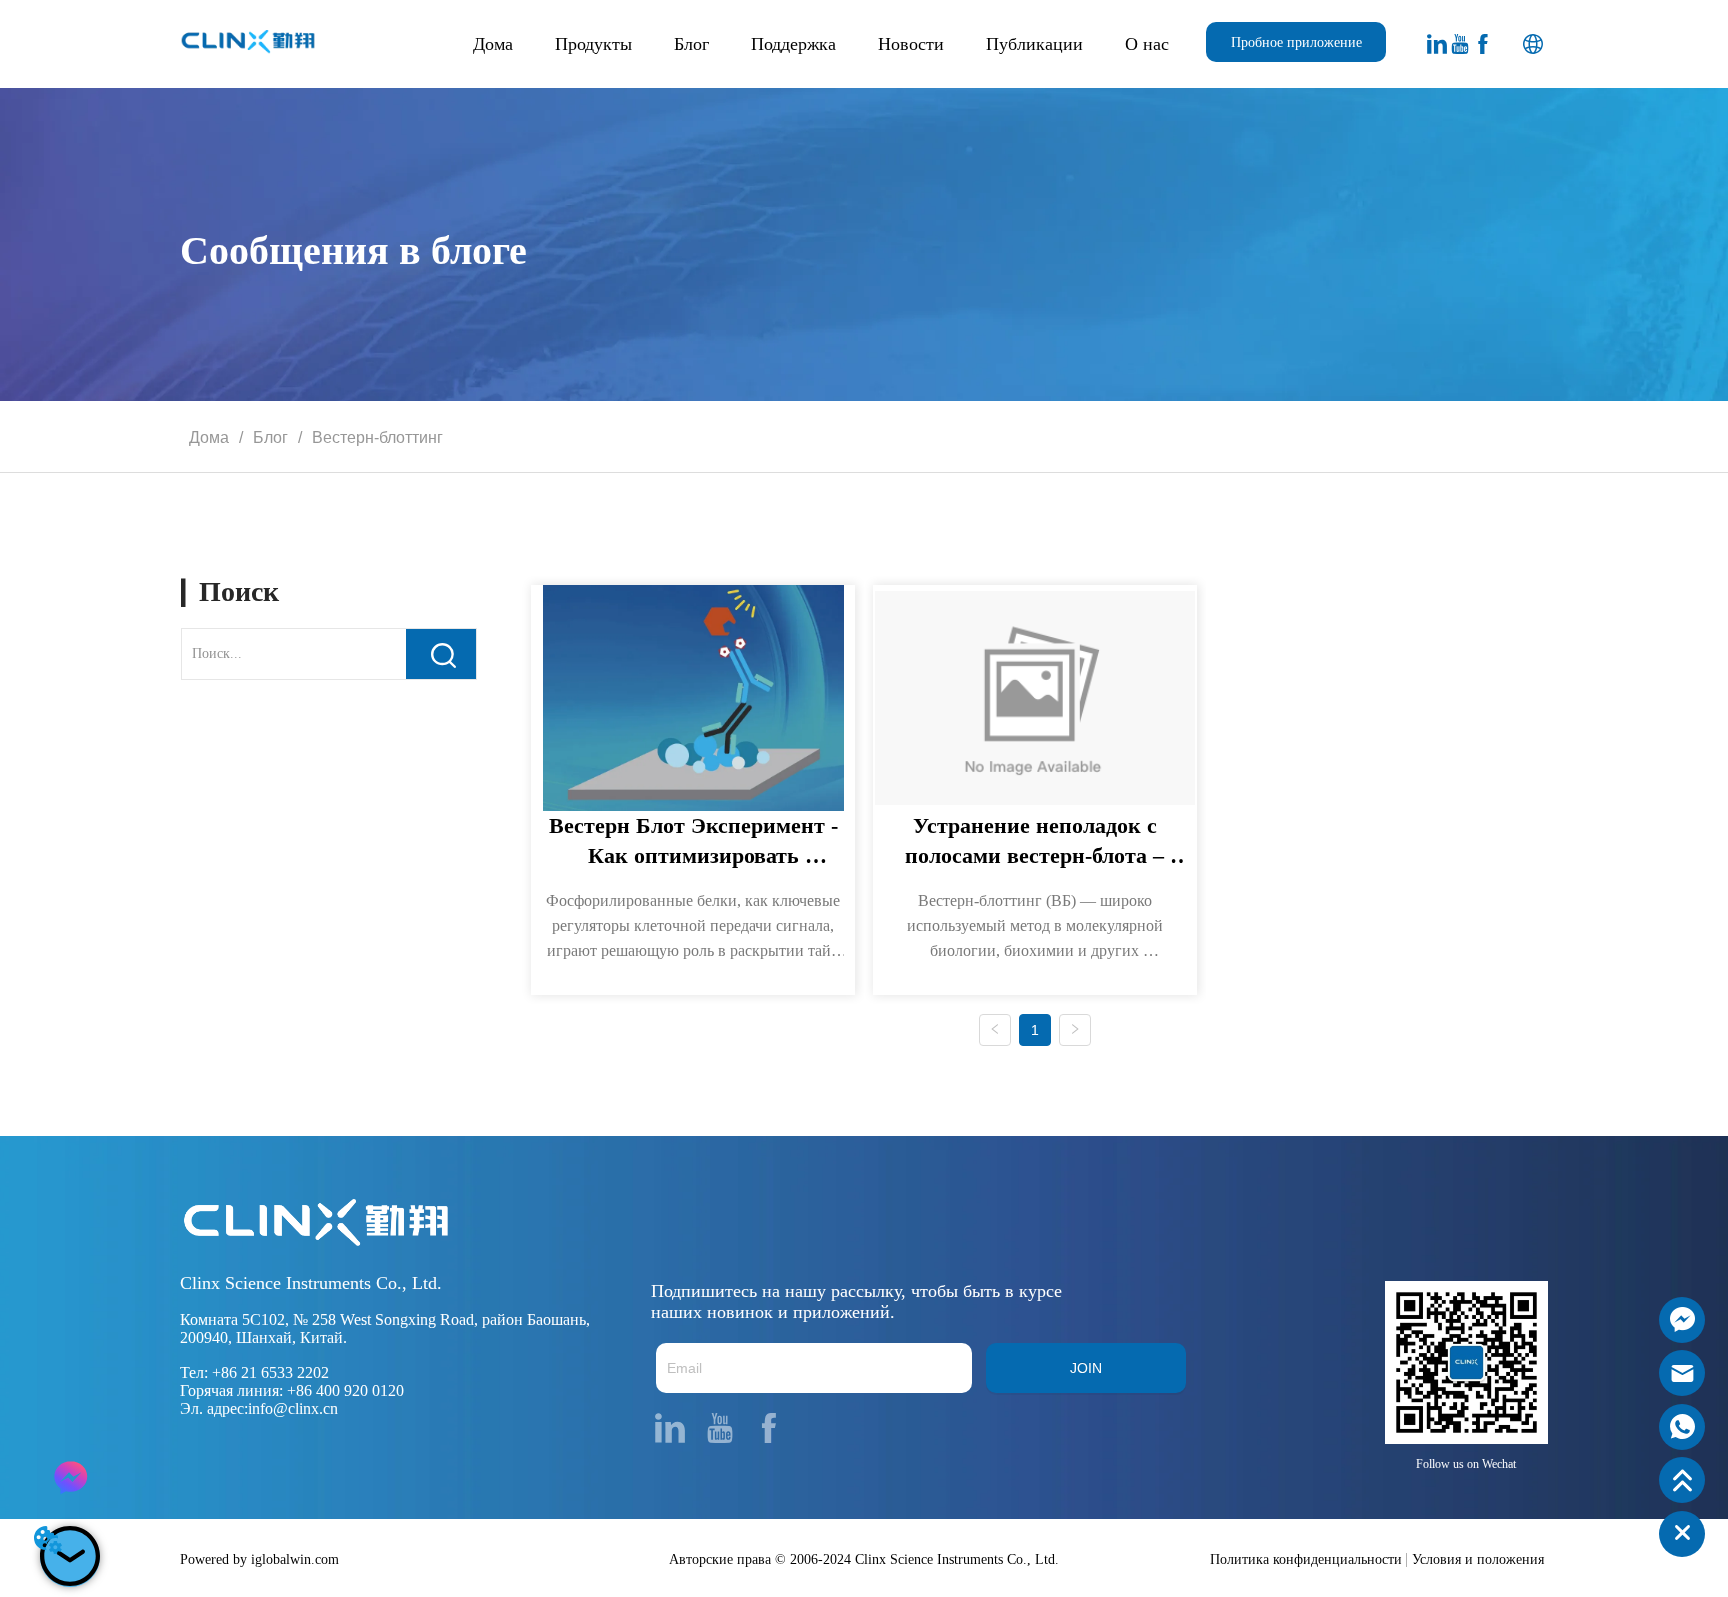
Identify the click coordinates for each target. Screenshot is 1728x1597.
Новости (911, 44)
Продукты (593, 44)
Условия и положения (1478, 1559)
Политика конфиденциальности (1306, 1559)
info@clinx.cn (293, 1408)
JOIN (1086, 1368)
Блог (691, 44)
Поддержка (793, 44)
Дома (493, 44)
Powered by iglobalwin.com (259, 1559)
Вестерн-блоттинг (377, 437)
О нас (1147, 44)
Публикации (1034, 44)
